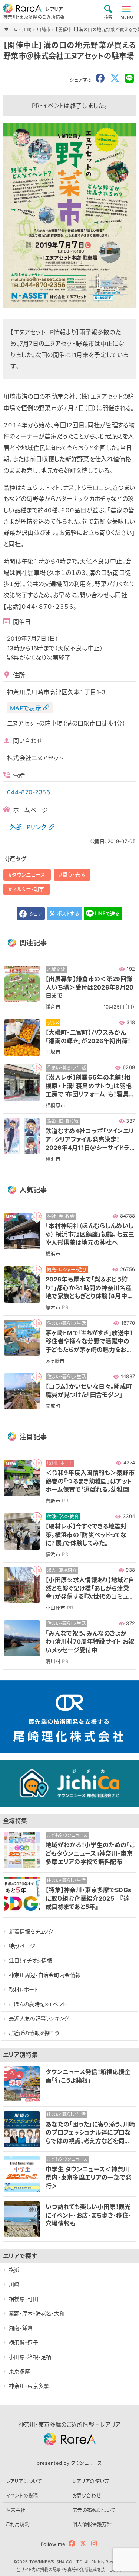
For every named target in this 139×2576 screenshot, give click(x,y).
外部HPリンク (28, 827)
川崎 (14, 2284)
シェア (35, 913)
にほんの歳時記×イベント (38, 2004)
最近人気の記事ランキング (39, 2018)
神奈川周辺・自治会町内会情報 (45, 1975)
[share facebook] (100, 78)
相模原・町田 (24, 2299)
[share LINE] (129, 78)
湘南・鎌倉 (21, 2328)
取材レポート (24, 1989)
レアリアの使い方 (91, 2481)
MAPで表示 (26, 708)
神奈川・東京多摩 (29, 2386)
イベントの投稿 (22, 2495)
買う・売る (74, 874)
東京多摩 (19, 2371)
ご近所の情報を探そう (34, 2033)
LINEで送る (107, 913)
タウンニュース (29, 874)
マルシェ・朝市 (28, 889)
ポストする (67, 913)
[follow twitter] (83, 2543)
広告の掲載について (94, 2510)
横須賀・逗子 (24, 2342)
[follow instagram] (94, 2543)
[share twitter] (115, 78)
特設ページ (22, 1946)
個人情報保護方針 (92, 2524)
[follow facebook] (72, 2543)
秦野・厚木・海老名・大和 (37, 2313)
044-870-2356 (29, 792)
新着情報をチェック (31, 1931)
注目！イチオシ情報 (31, 1960)
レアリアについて (24, 2481)
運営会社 (16, 2510)
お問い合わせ (87, 2495)
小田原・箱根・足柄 (30, 2357)
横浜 (14, 2270)
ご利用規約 (18, 2524)
